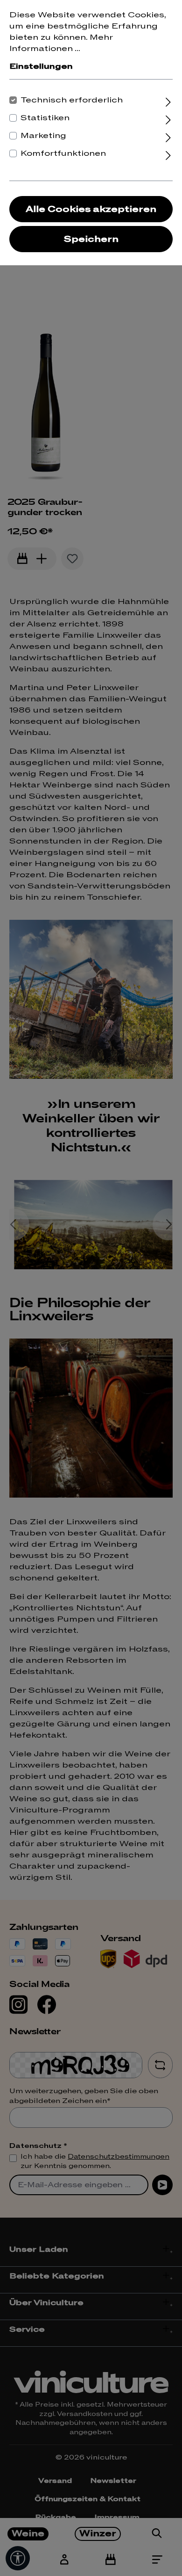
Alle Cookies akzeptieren (91, 209)
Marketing (43, 136)
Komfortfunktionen (63, 153)
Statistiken (45, 118)
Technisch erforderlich (72, 100)
